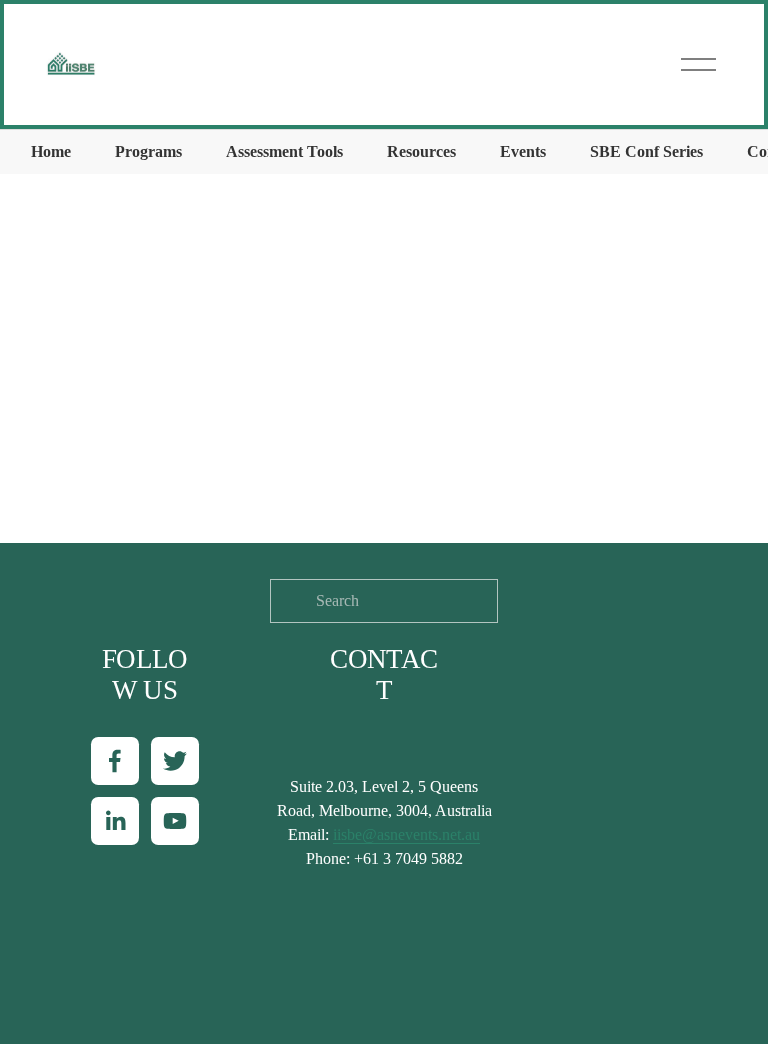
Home (51, 151)
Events (523, 151)
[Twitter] (175, 761)
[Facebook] (115, 761)
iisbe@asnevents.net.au (406, 834)
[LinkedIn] (115, 821)
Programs (148, 151)
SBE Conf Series (646, 151)
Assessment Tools (284, 151)
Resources (421, 151)
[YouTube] (175, 821)
